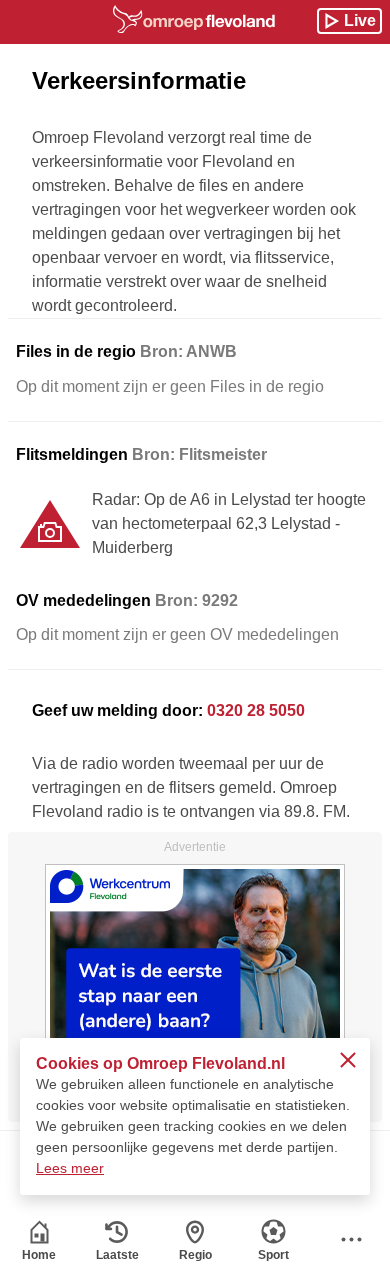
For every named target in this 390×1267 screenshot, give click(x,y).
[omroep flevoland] (194, 19)
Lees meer (70, 1168)
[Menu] (351, 1239)
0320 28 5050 (256, 710)
